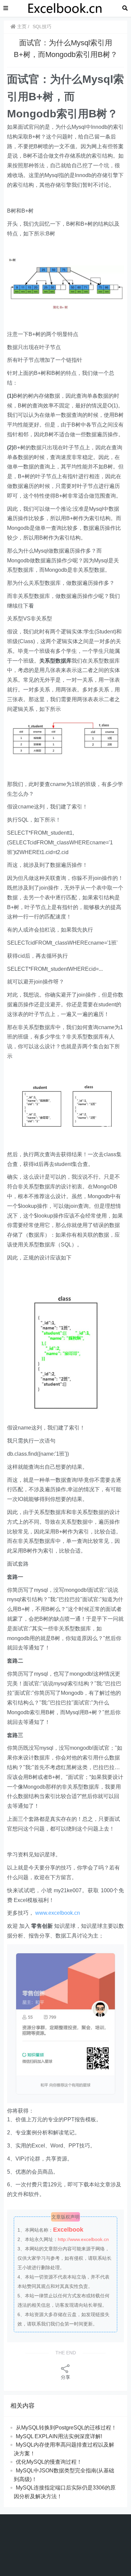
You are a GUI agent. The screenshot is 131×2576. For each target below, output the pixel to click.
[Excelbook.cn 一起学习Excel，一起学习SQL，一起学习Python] (65, 8)
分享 (65, 2377)
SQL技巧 (42, 26)
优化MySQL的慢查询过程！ (49, 2462)
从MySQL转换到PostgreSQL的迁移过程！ (66, 2428)
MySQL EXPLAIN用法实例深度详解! (59, 2436)
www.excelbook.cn (58, 1913)
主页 (21, 26)
